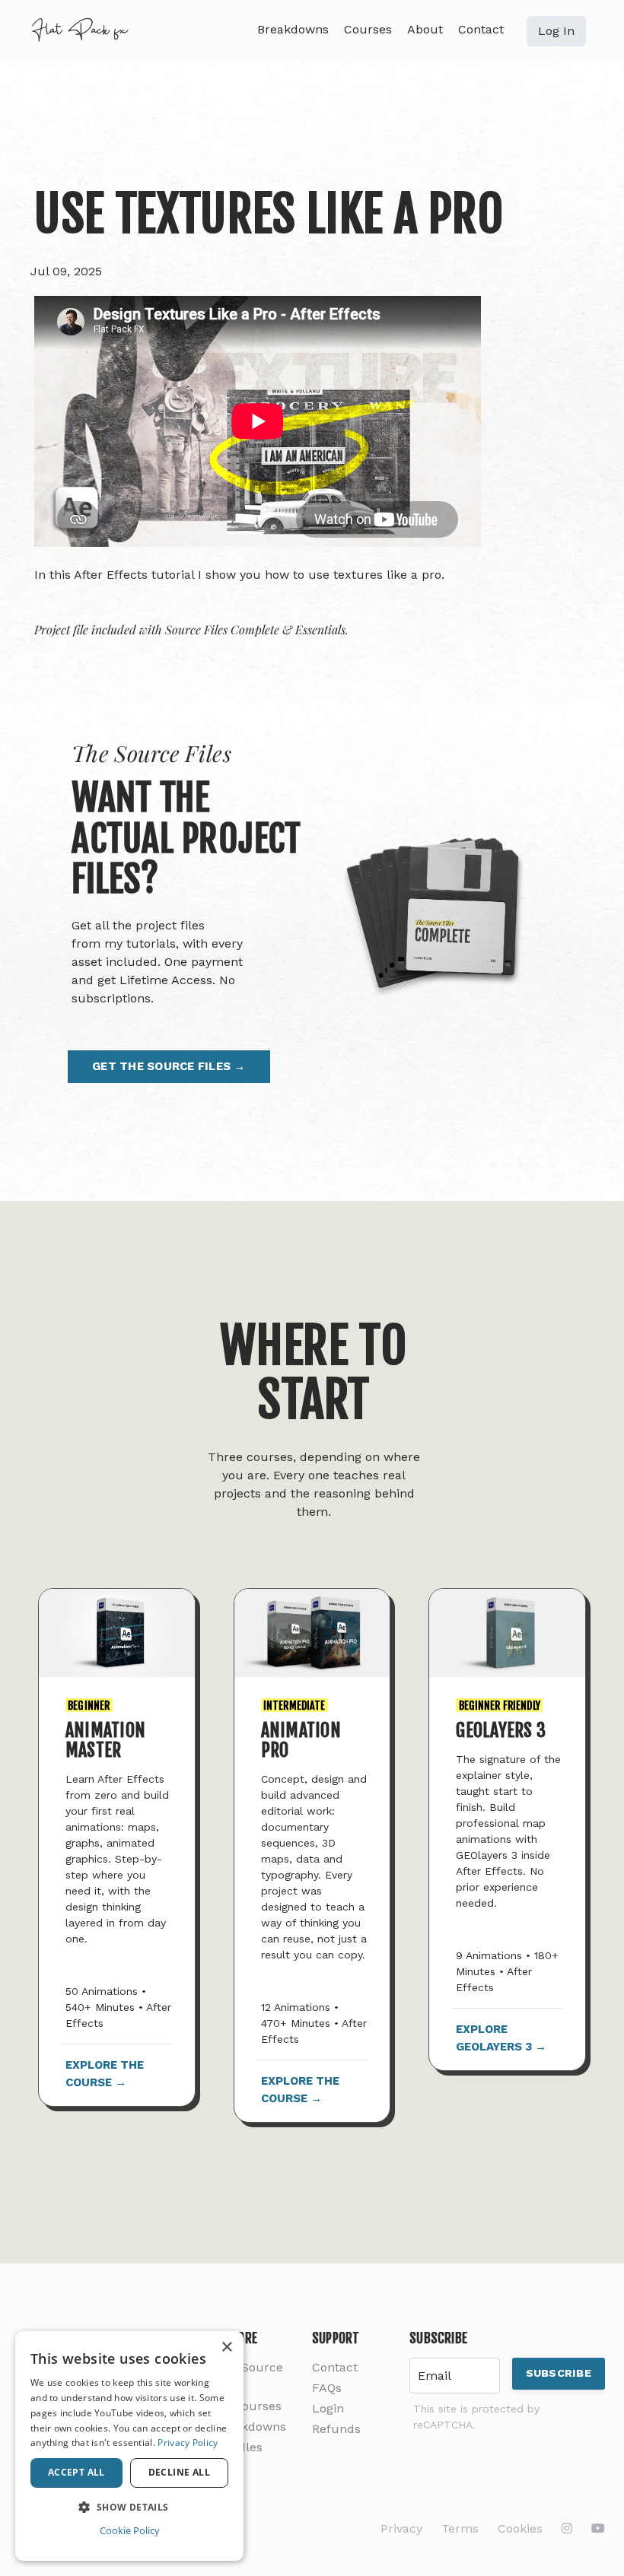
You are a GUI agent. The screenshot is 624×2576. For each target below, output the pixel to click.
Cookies (520, 2528)
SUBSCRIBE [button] (559, 2373)
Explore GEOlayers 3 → (501, 2038)
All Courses (248, 2406)
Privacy (401, 2528)
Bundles (239, 2447)
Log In (556, 31)
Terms (460, 2528)
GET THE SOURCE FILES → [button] (169, 1066)
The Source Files (249, 2376)
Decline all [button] (179, 2472)
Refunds (336, 2429)
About (425, 29)
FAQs (327, 2388)
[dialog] (129, 2446)
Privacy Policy (188, 2443)
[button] (129, 2507)
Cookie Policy (130, 2530)
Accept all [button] (76, 2472)
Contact (481, 29)
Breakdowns (293, 29)
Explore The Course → (105, 2074)
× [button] (226, 2347)
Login (328, 2408)
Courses (368, 29)
